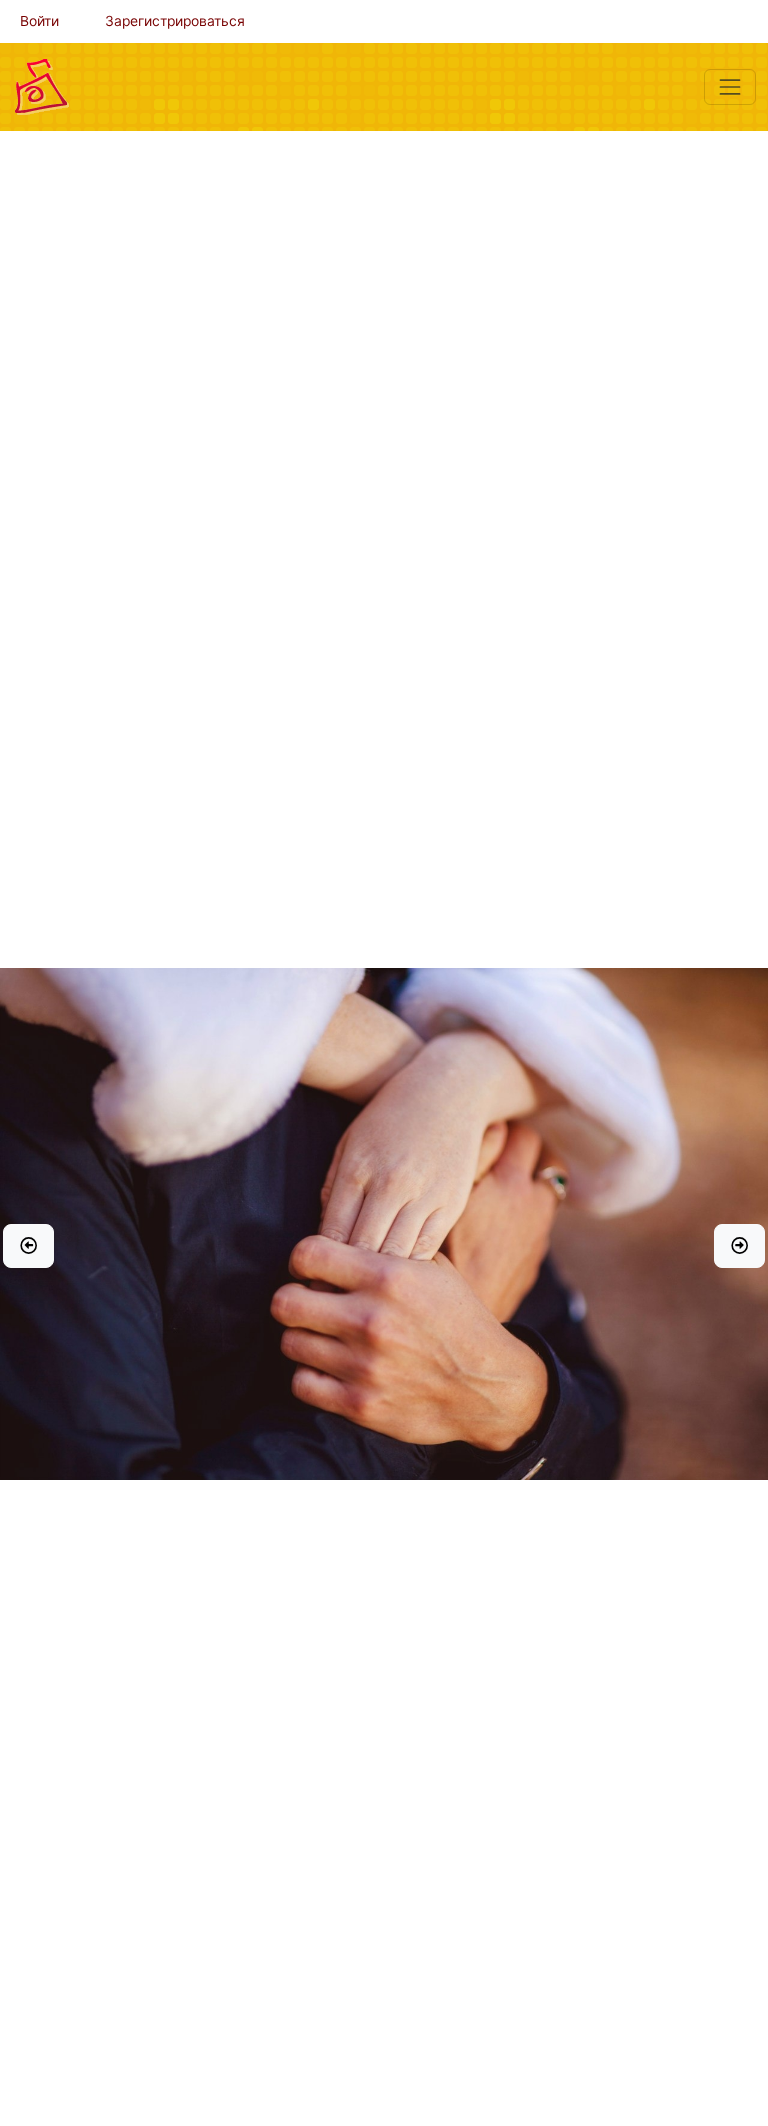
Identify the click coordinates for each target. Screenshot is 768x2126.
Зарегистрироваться (175, 21)
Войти (39, 21)
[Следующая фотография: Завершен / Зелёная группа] (739, 1246)
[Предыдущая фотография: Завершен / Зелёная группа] (28, 1246)
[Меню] (730, 87)
